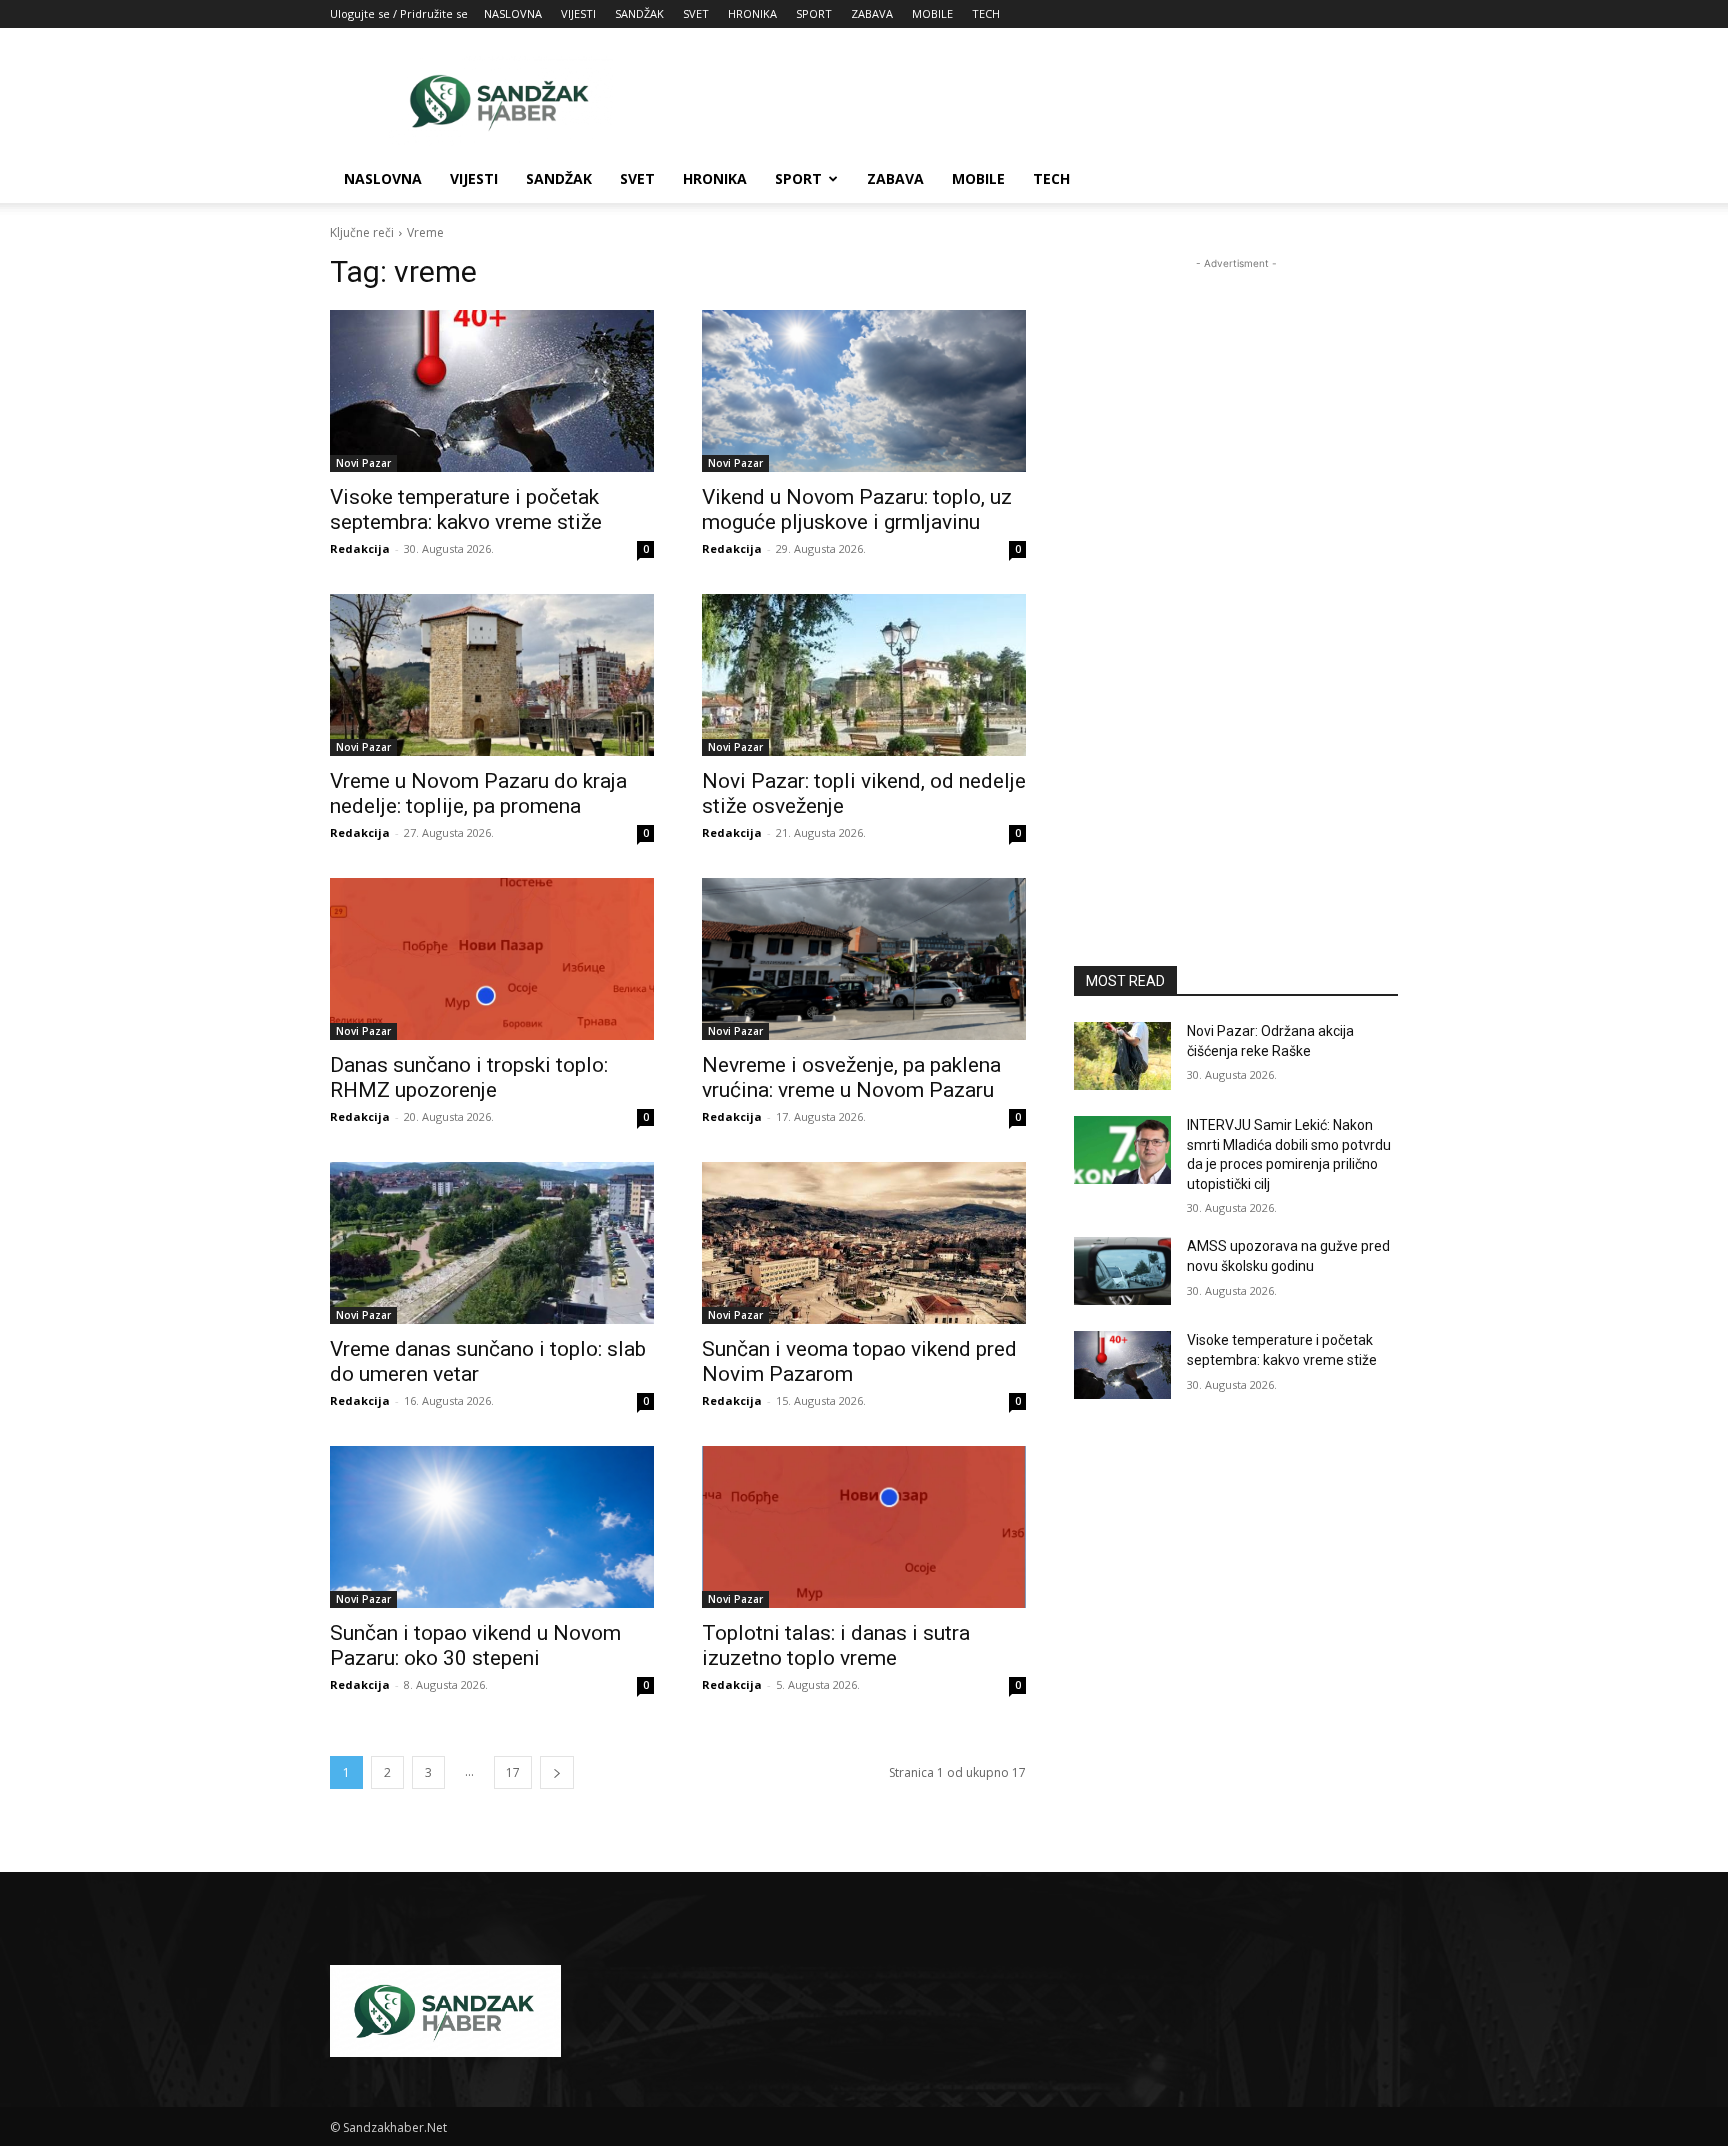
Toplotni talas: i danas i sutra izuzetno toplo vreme (836, 1645)
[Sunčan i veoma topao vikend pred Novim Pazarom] (864, 1243)
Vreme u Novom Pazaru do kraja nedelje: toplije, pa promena (478, 793)
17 (513, 1772)
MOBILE (932, 13)
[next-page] (557, 1772)
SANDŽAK (639, 13)
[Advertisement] (1034, 101)
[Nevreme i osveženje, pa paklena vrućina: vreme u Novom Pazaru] (864, 959)
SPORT (814, 13)
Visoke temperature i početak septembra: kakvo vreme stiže (466, 509)
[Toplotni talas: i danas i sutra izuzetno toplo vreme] (864, 1527)
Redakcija (360, 548)
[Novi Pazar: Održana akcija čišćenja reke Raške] (1122, 1056)
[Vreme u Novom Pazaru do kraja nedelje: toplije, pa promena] (492, 675)
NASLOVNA (513, 13)
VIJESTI (578, 13)
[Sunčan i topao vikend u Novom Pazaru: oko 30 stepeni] (492, 1527)
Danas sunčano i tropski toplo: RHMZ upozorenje (469, 1077)
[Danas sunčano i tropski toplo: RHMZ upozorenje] (492, 959)
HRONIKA (752, 13)
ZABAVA (872, 13)
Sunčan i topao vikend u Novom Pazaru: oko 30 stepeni (475, 1645)
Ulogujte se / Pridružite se (399, 13)
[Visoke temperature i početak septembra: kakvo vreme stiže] (492, 391)
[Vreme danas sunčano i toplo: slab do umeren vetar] (492, 1243)
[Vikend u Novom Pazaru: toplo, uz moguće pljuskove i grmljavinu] (864, 391)
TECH (986, 13)
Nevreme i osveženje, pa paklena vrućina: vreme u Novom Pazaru (851, 1077)
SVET (696, 13)
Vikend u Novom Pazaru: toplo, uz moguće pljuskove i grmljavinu (857, 509)
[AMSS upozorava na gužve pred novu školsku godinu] (1122, 1271)
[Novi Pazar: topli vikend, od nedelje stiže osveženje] (864, 675)
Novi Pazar (363, 463)
